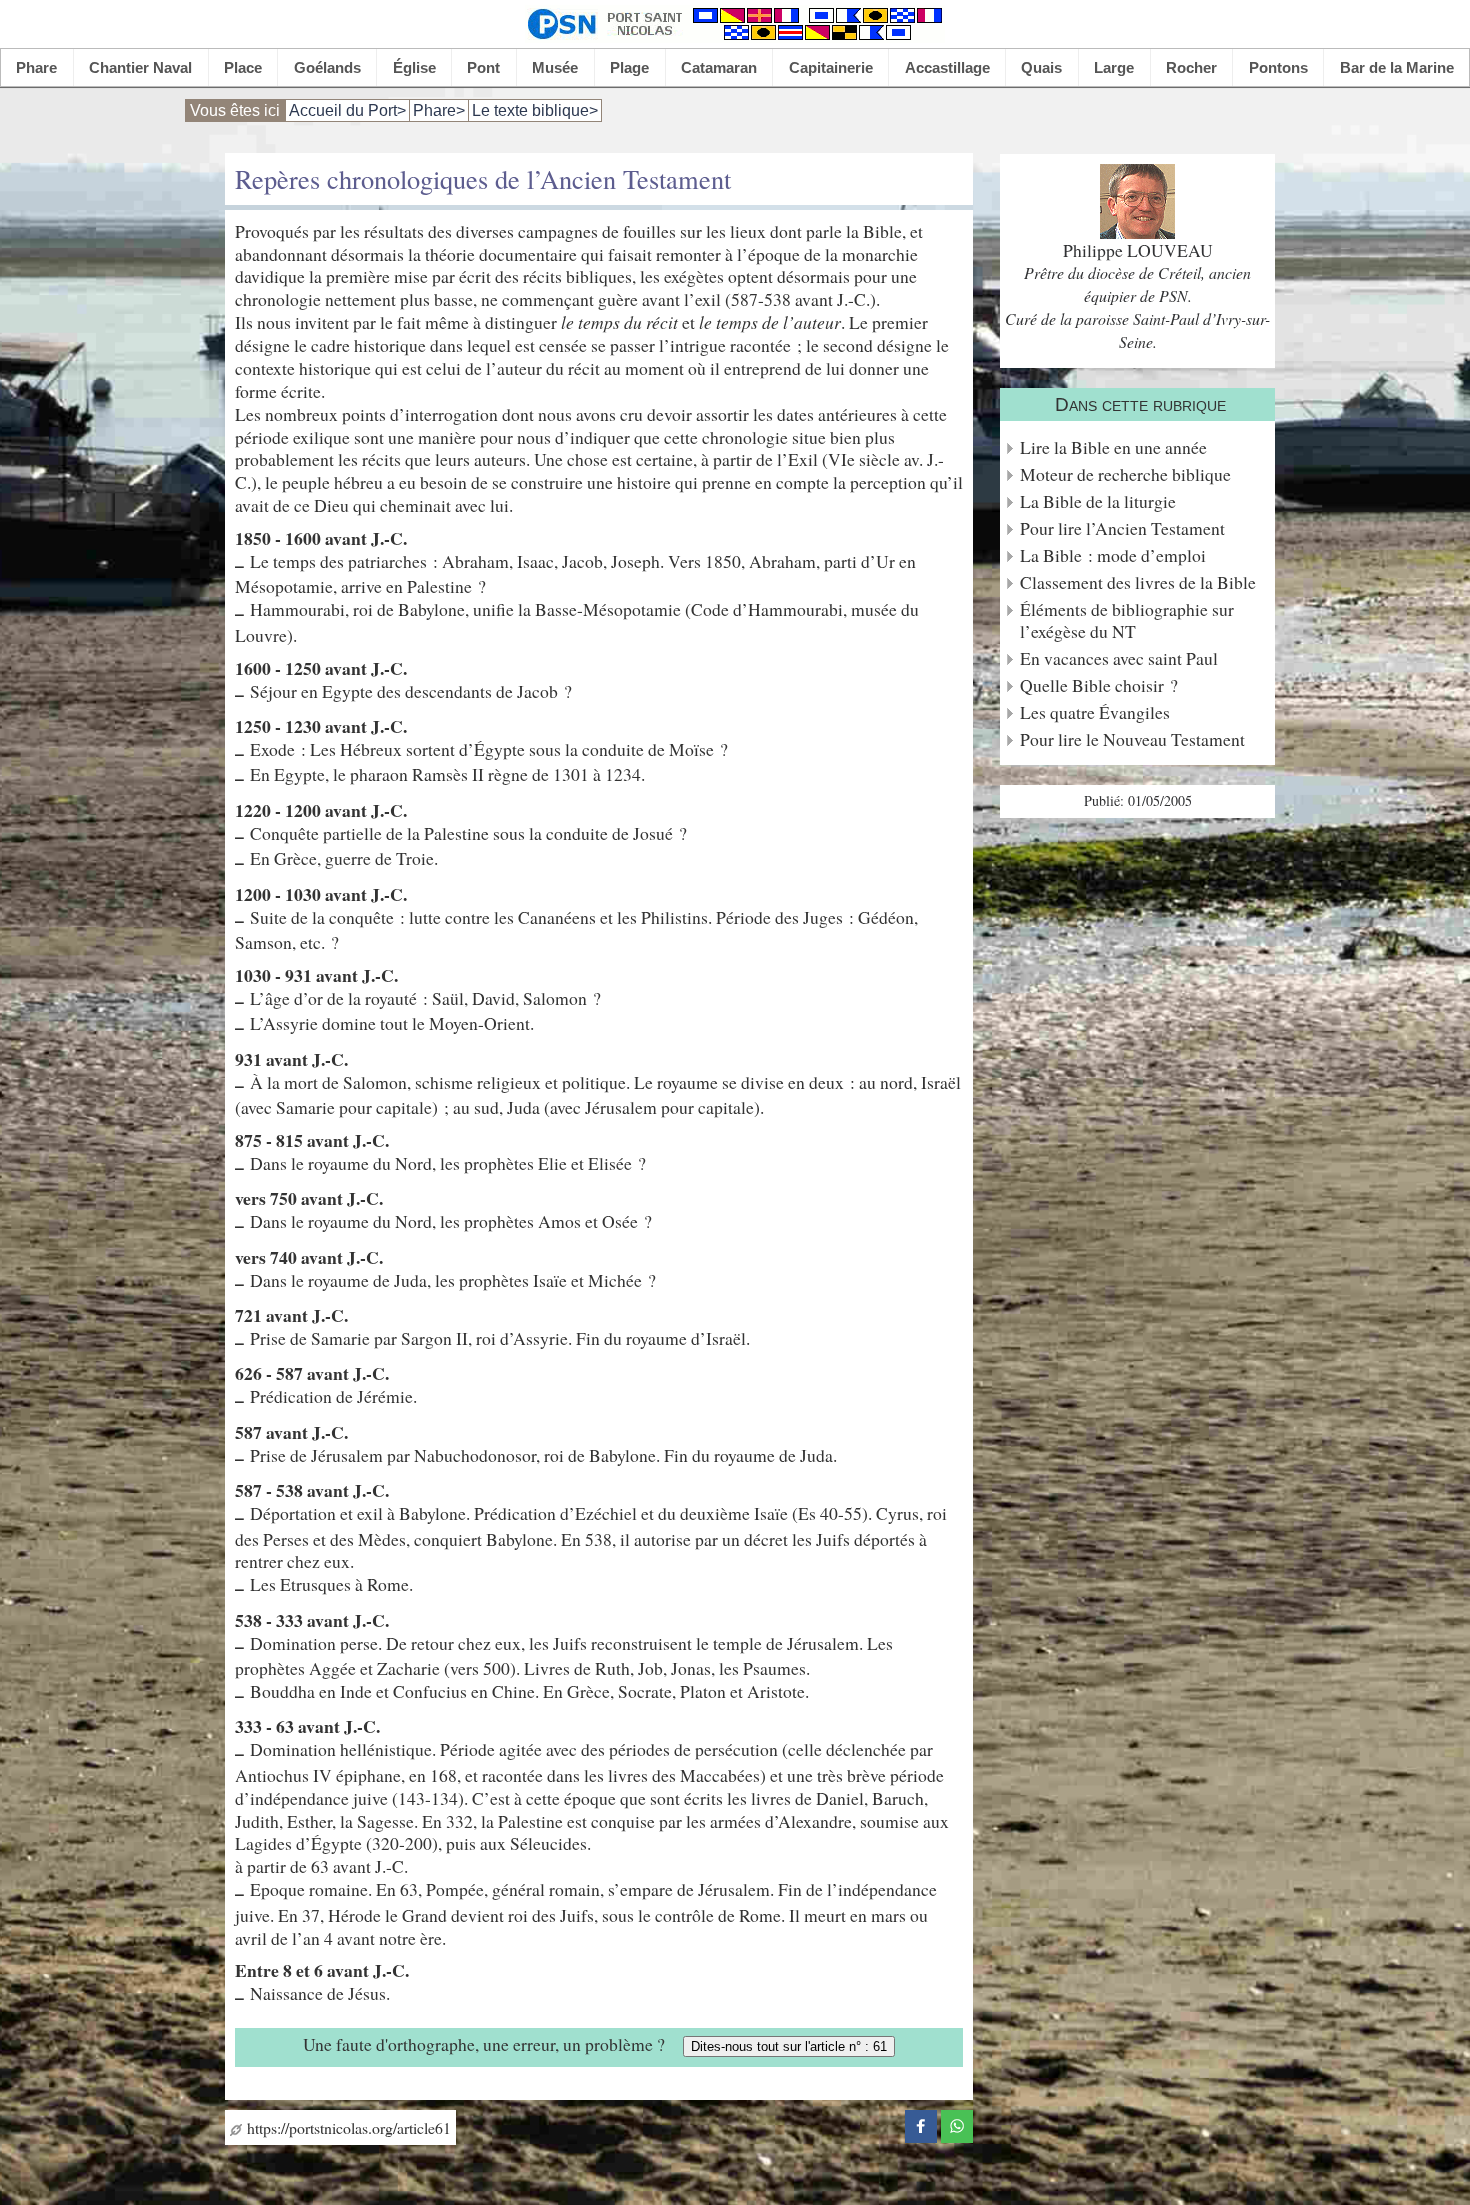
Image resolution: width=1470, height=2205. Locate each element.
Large (1114, 67)
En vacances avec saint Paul (1119, 658)
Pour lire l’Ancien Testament (1122, 528)
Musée (555, 67)
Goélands (327, 67)
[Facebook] (921, 2123)
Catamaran (719, 67)
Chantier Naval (140, 67)
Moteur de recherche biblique (1125, 474)
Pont (483, 67)
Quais (1041, 67)
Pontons (1278, 67)
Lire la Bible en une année (1113, 447)
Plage (629, 67)
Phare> (439, 110)
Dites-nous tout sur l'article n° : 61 (789, 2046)
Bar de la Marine (1397, 67)
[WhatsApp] (957, 2123)
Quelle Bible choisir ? (1099, 685)
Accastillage (947, 67)
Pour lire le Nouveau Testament (1132, 739)
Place (243, 67)
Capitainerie (831, 67)
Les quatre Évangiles (1095, 712)
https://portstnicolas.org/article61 (346, 2127)
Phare (36, 67)
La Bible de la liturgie (1098, 501)
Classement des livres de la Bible (1138, 582)
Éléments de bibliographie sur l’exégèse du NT (1127, 621)
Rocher (1191, 67)
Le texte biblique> (535, 110)
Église (414, 67)
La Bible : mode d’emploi (1113, 555)
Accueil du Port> (347, 110)
